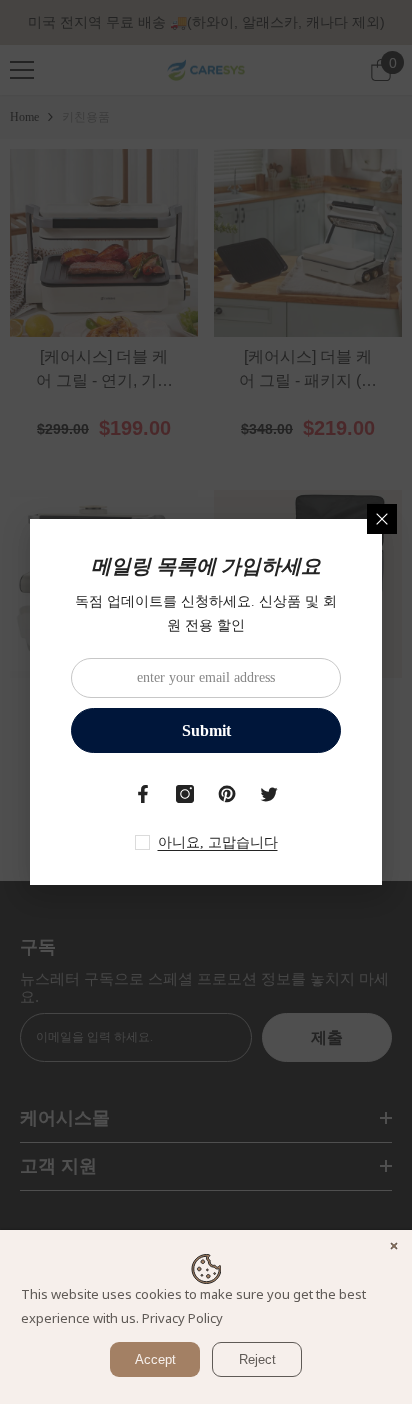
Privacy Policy (182, 1318)
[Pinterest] (227, 794)
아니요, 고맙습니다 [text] (218, 842)
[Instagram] (185, 794)
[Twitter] (269, 794)
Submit (206, 730)
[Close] (382, 519)
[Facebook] (143, 794)
